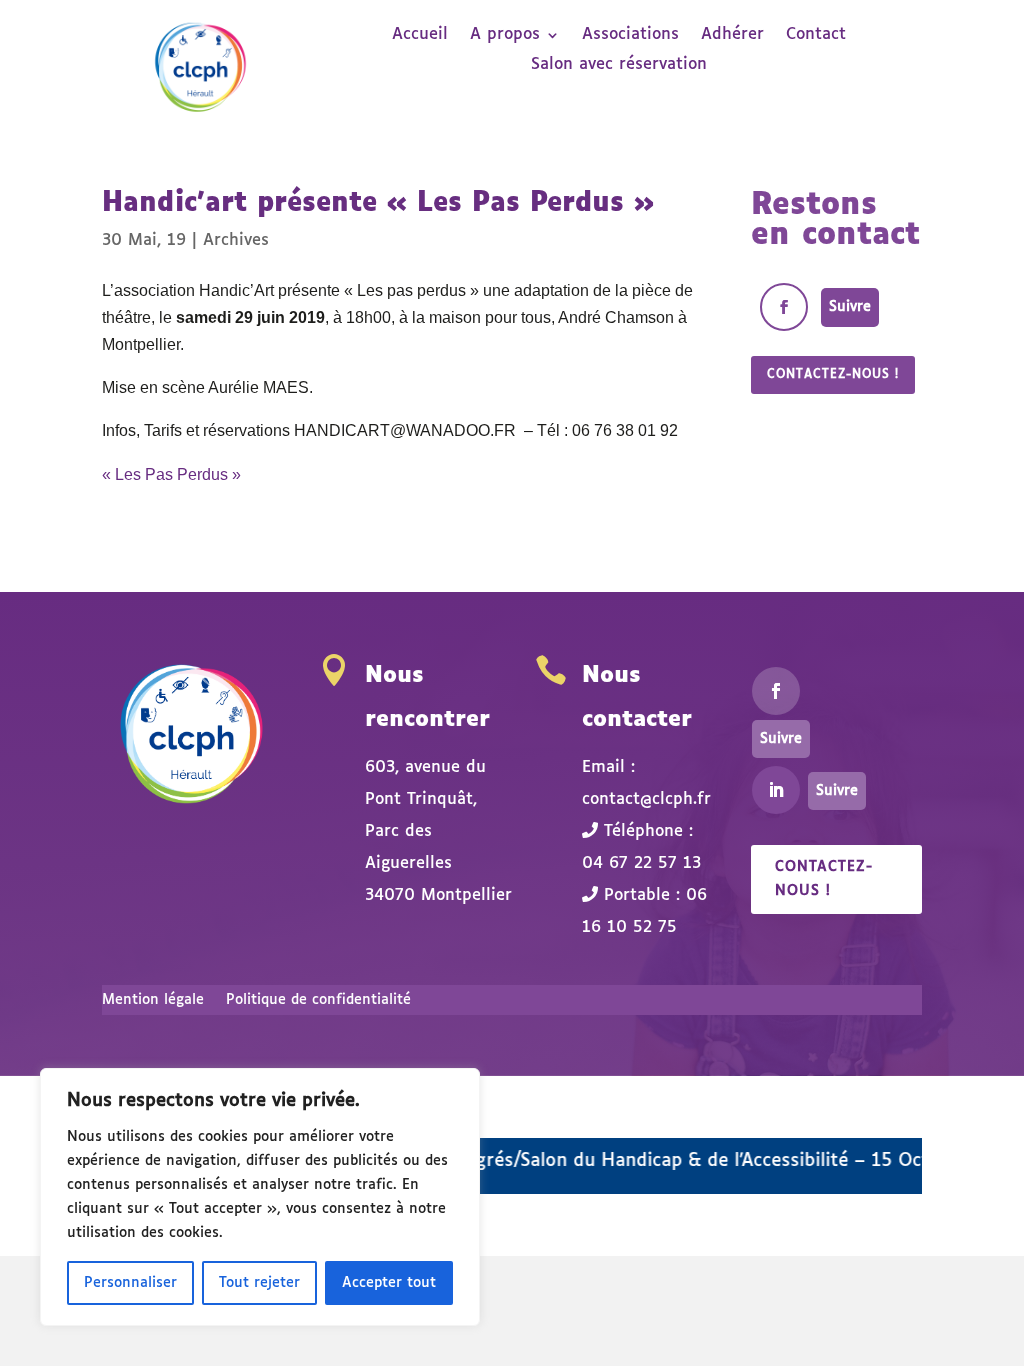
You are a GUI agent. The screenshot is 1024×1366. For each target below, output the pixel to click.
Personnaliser (130, 1283)
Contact (816, 35)
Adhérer (732, 35)
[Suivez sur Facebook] (784, 307)
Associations (630, 35)
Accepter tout (389, 1283)
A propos (505, 35)
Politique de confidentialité (318, 1000)
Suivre (850, 307)
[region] (260, 1197)
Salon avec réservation (619, 65)
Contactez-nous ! (833, 375)
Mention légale (153, 1000)
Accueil (420, 35)
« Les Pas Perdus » (171, 474)
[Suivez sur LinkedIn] (776, 790)
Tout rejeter (259, 1283)
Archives (236, 240)
